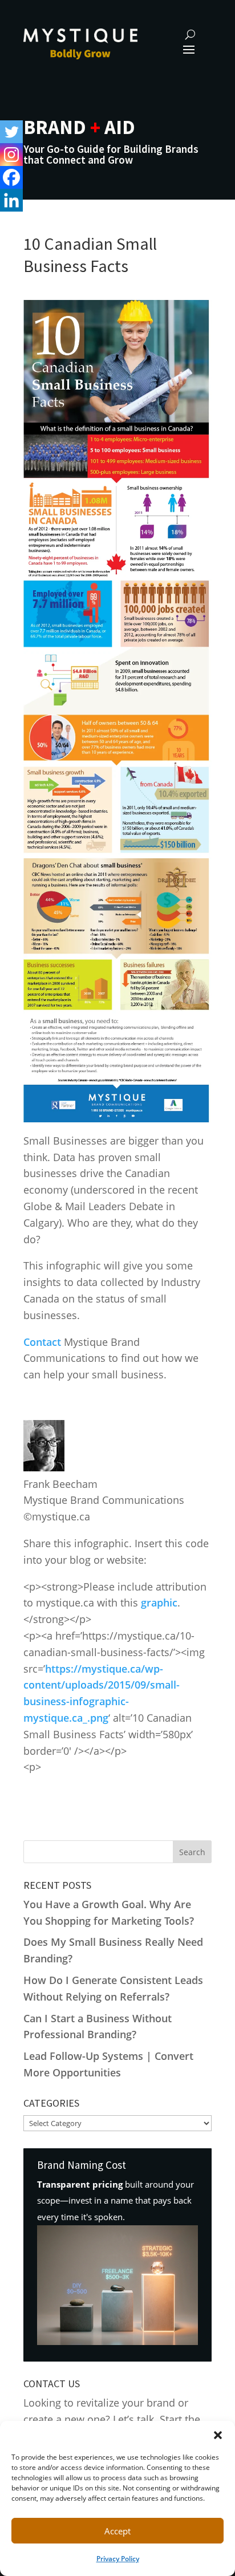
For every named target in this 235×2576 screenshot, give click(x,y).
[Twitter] (11, 132)
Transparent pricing (80, 2184)
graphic (159, 1603)
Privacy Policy (118, 2559)
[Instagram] (11, 155)
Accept (117, 2531)
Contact (42, 1342)
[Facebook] (11, 177)
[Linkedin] (11, 200)
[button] (218, 2435)
